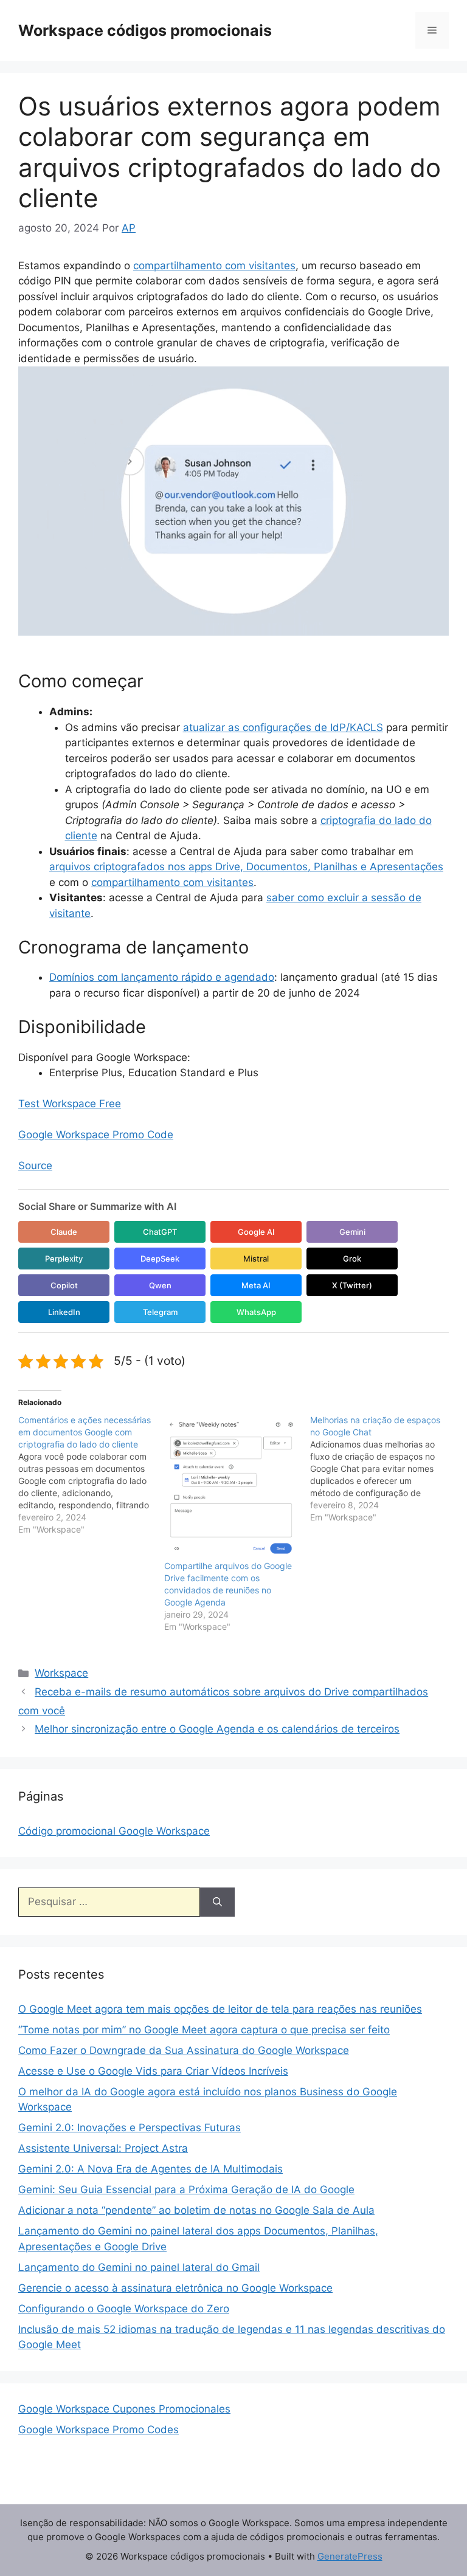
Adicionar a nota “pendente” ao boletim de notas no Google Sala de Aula (196, 2210)
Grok (352, 1259)
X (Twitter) (352, 1285)
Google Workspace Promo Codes (99, 2430)
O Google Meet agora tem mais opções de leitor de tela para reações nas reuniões (220, 2009)
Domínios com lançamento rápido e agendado (162, 977)
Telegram (160, 1312)
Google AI (256, 1232)
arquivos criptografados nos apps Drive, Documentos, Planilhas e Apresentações (246, 867)
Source (35, 1166)
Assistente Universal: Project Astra (103, 2148)
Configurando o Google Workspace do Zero (124, 2309)
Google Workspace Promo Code (96, 1135)
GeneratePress (350, 2556)
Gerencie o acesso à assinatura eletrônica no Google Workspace (175, 2288)
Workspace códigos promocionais (145, 30)
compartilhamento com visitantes (214, 266)
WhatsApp (256, 1312)
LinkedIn (64, 1312)
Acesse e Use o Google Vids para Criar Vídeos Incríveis (153, 2071)
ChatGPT (160, 1232)
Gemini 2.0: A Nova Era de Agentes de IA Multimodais (150, 2169)
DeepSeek (160, 1259)
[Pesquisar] (217, 1902)
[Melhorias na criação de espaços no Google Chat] (383, 1469)
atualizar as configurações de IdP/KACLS (283, 727)
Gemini (352, 1232)
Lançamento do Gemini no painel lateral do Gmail (139, 2267)
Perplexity (64, 1259)
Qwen (160, 1285)
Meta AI (256, 1285)
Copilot (64, 1285)
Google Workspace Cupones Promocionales (124, 2409)
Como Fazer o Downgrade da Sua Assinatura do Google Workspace (184, 2050)
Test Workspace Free (70, 1104)
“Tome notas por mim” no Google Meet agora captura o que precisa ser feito (204, 2030)
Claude (64, 1232)
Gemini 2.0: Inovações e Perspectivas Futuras (130, 2128)
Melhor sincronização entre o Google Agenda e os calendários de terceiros (217, 1729)
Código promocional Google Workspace (114, 1831)
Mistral (256, 1259)
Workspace (61, 1673)
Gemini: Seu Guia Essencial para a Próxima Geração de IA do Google (186, 2190)
